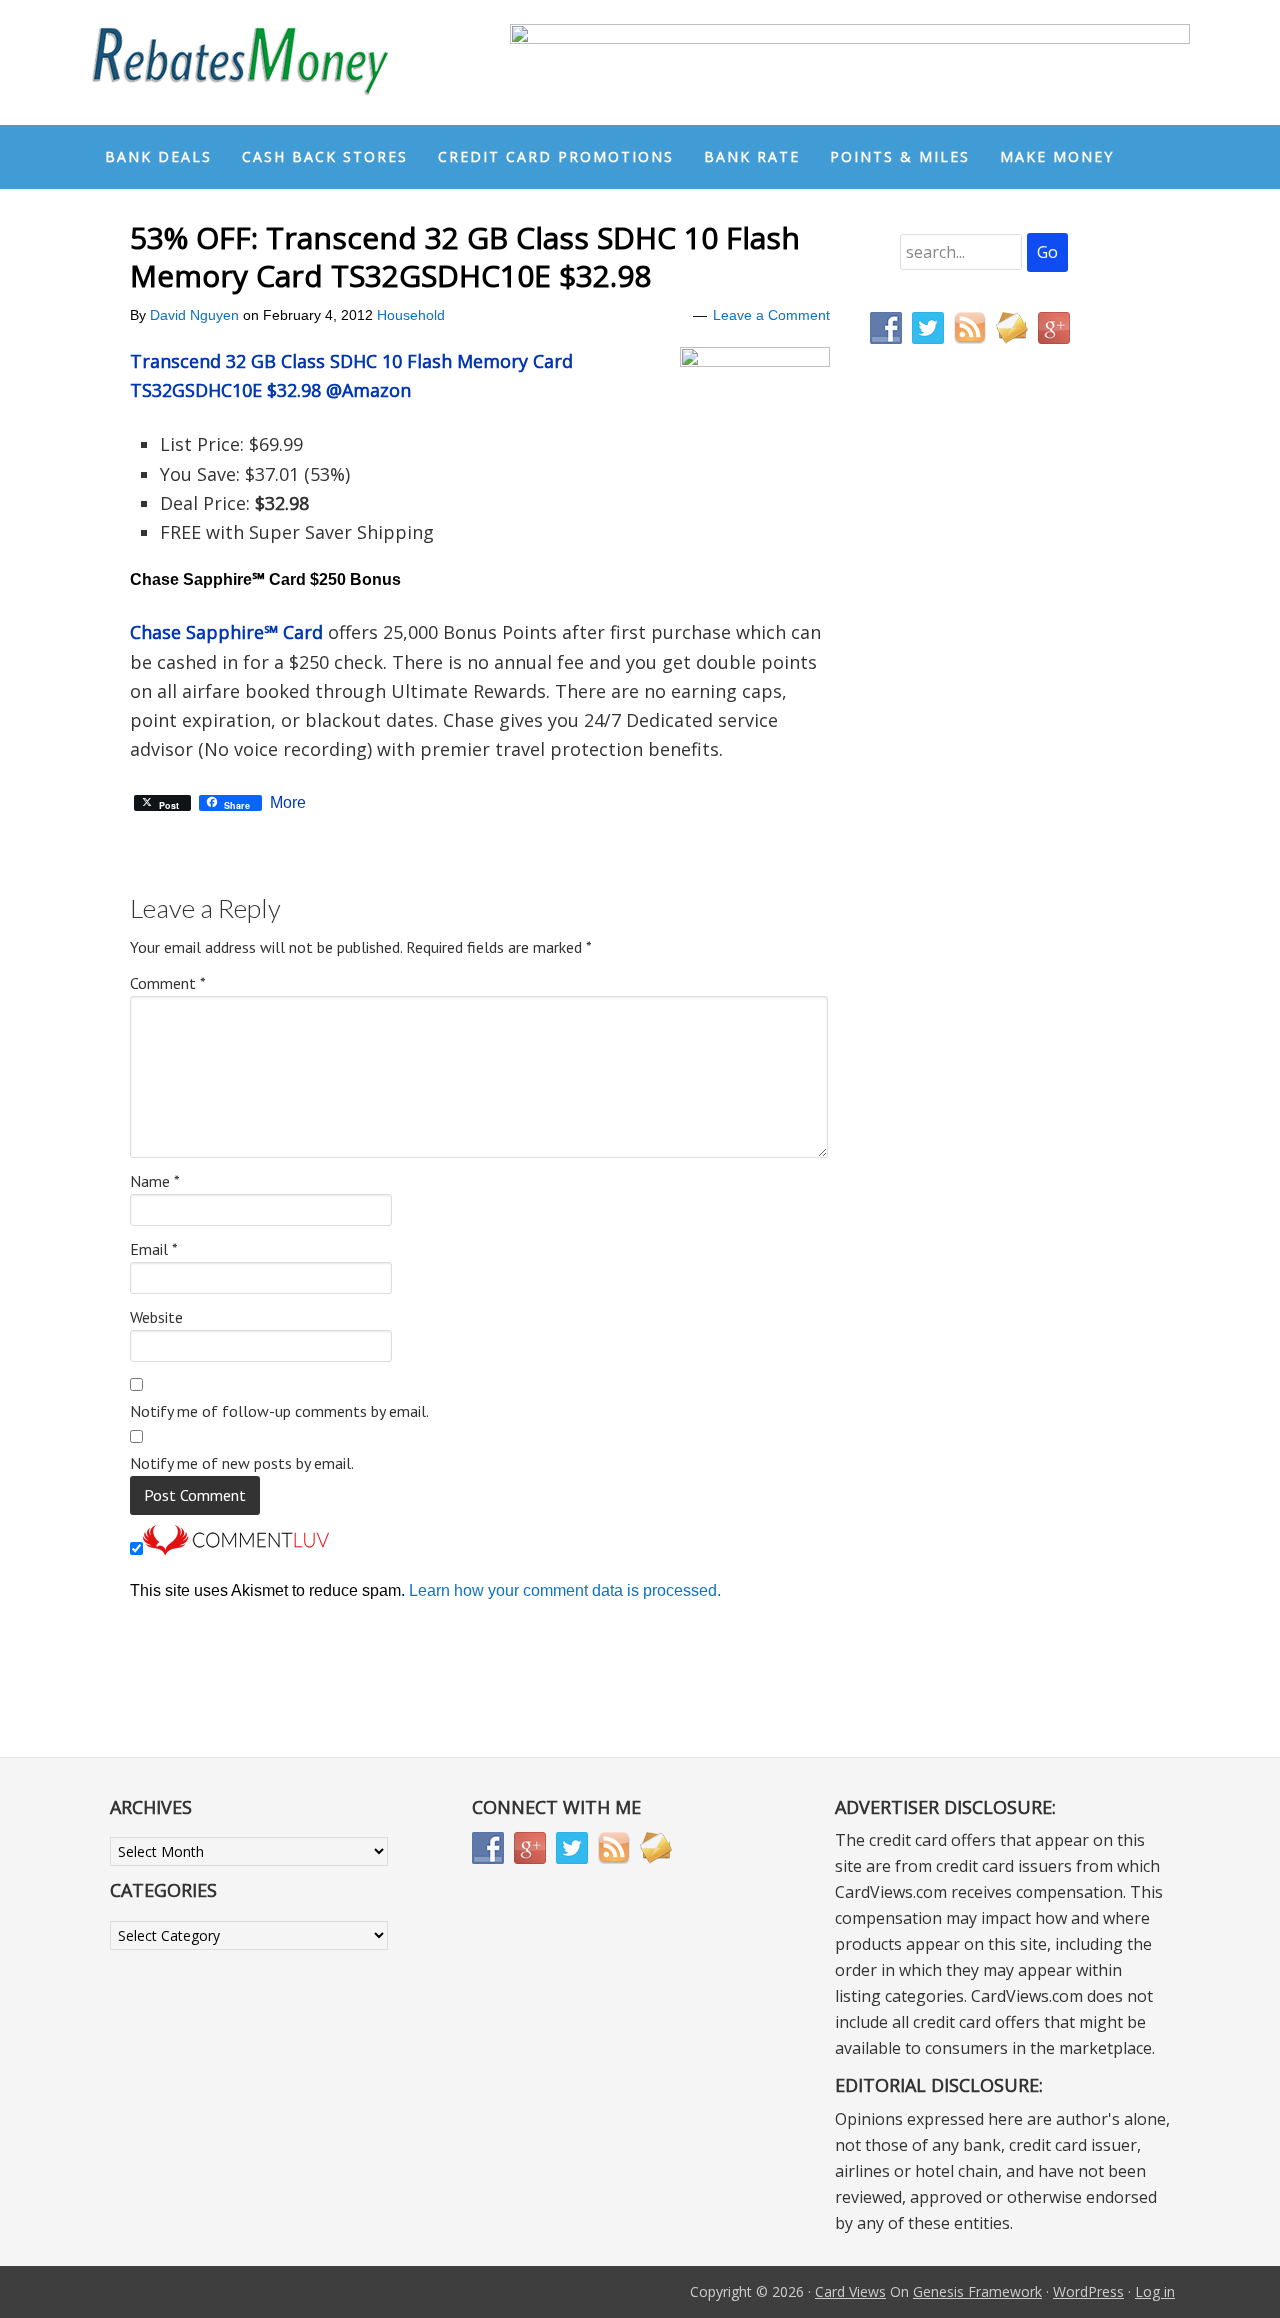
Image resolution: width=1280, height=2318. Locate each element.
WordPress (1088, 2291)
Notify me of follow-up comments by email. (279, 1411)
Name (155, 1181)
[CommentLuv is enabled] (236, 1549)
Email (154, 1249)
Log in (1155, 2291)
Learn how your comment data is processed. (565, 1590)
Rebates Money (240, 62)
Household (411, 315)
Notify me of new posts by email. (242, 1463)
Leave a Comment (771, 315)
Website (156, 1317)
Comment (168, 983)
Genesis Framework (977, 2291)
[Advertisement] (965, 778)
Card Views (850, 2291)
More (288, 803)
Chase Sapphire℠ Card (226, 632)
